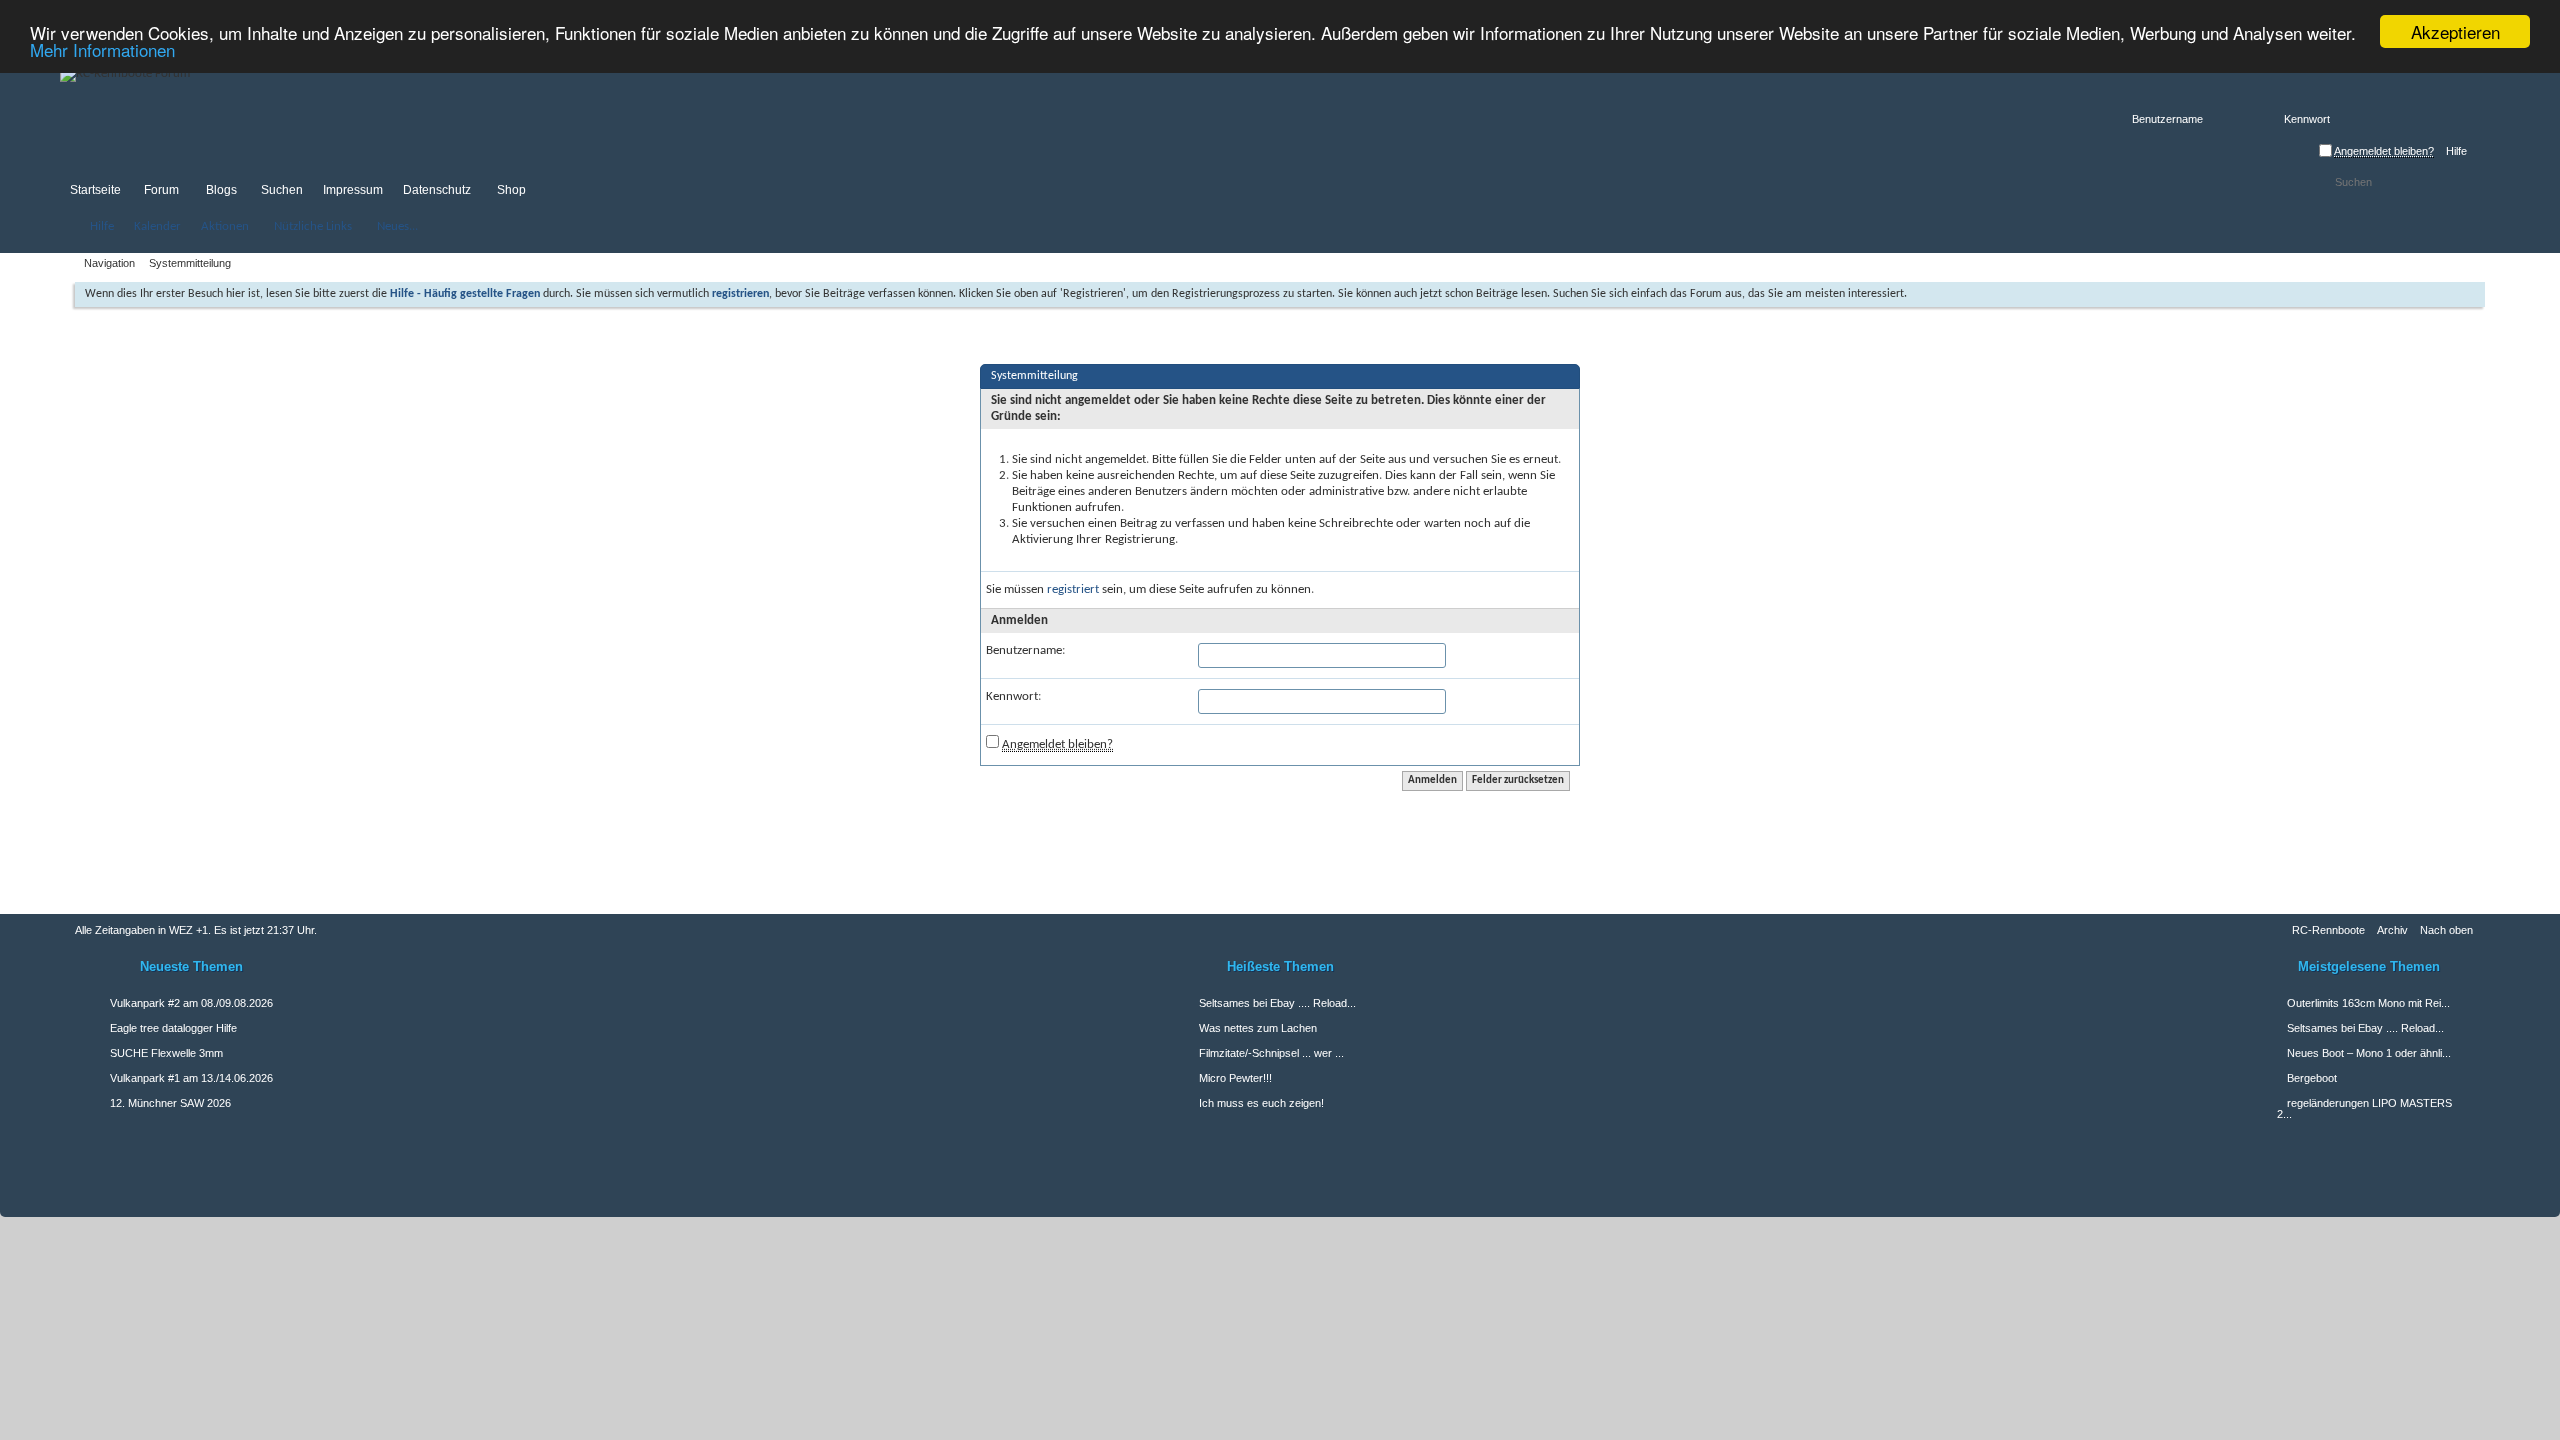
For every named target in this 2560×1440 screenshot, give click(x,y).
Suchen (282, 190)
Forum (161, 190)
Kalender (157, 226)
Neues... (397, 226)
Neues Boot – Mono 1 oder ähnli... (2369, 1053)
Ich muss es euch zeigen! (1261, 1103)
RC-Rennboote (2328, 930)
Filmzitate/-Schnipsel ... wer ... (1271, 1053)
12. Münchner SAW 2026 (170, 1103)
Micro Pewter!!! (1235, 1078)
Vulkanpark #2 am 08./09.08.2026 (191, 1003)
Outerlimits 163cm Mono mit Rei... (2368, 1003)
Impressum (353, 190)
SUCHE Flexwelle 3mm (166, 1053)
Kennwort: (1013, 696)
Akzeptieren (2455, 31)
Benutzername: (1025, 650)
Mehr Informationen (102, 49)
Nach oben (2446, 930)
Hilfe (2456, 151)
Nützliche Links (313, 226)
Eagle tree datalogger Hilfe (173, 1028)
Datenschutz (437, 190)
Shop (511, 190)
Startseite (95, 190)
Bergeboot (2312, 1078)
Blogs (221, 190)
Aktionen (225, 226)
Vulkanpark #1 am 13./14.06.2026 (191, 1078)
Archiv (2392, 930)
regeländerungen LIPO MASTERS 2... (2364, 1108)
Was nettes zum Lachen (1258, 1028)
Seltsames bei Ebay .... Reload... (2365, 1028)
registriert (1073, 589)
